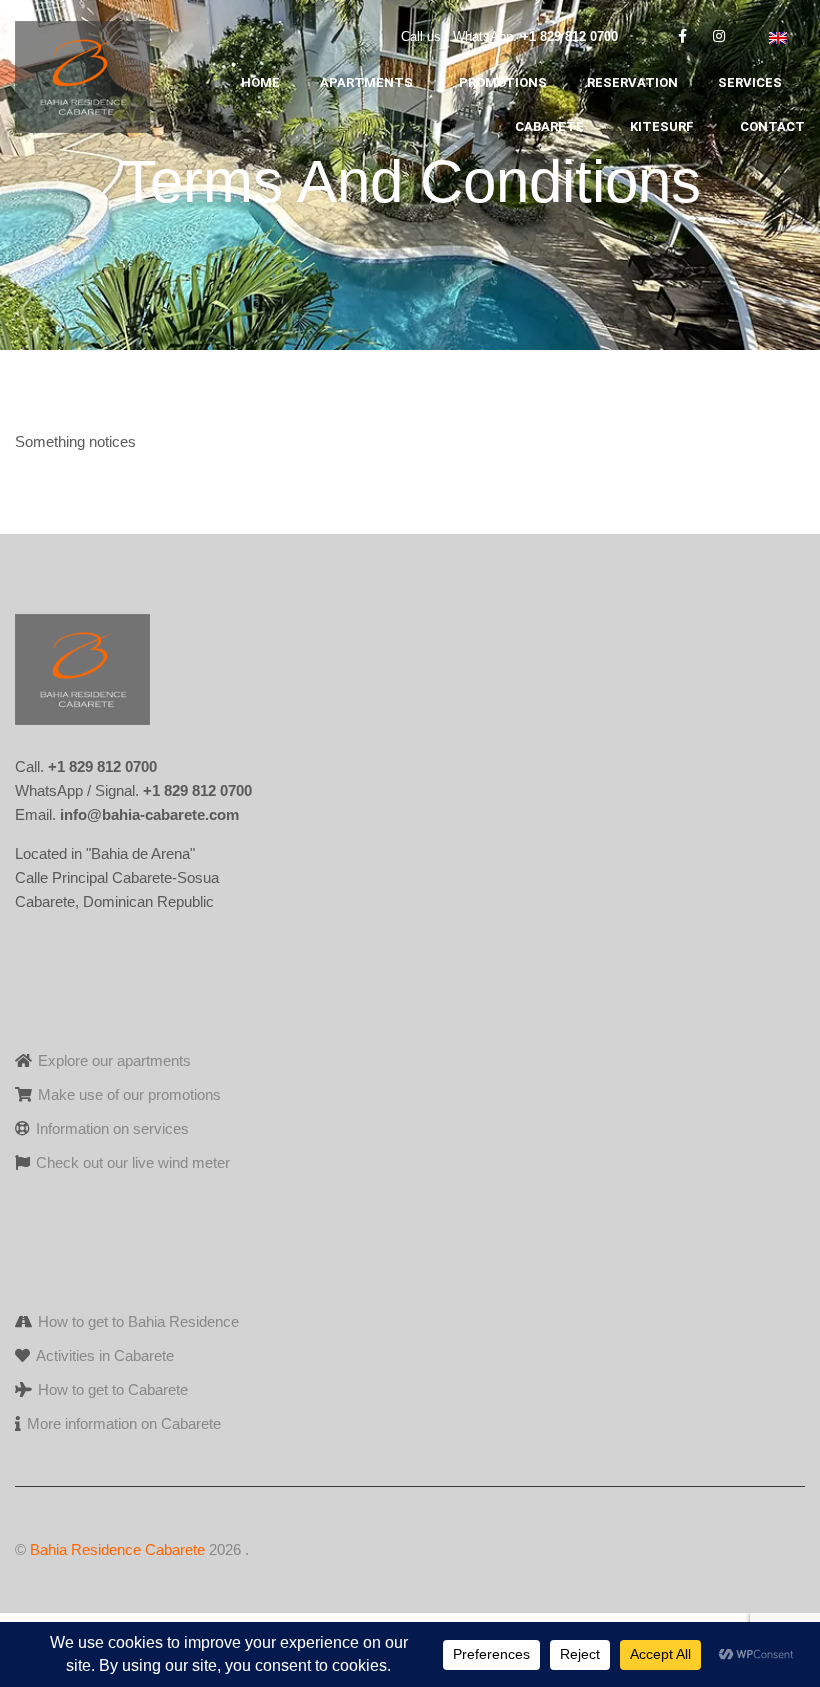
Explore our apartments (114, 1060)
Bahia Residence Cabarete (117, 1549)
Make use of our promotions (129, 1094)
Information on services (112, 1128)
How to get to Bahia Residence (138, 1321)
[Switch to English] (778, 37)
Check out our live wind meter (133, 1162)
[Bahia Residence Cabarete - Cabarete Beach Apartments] (82, 81)
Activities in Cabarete (105, 1355)
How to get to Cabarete (113, 1389)
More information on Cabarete (124, 1423)
